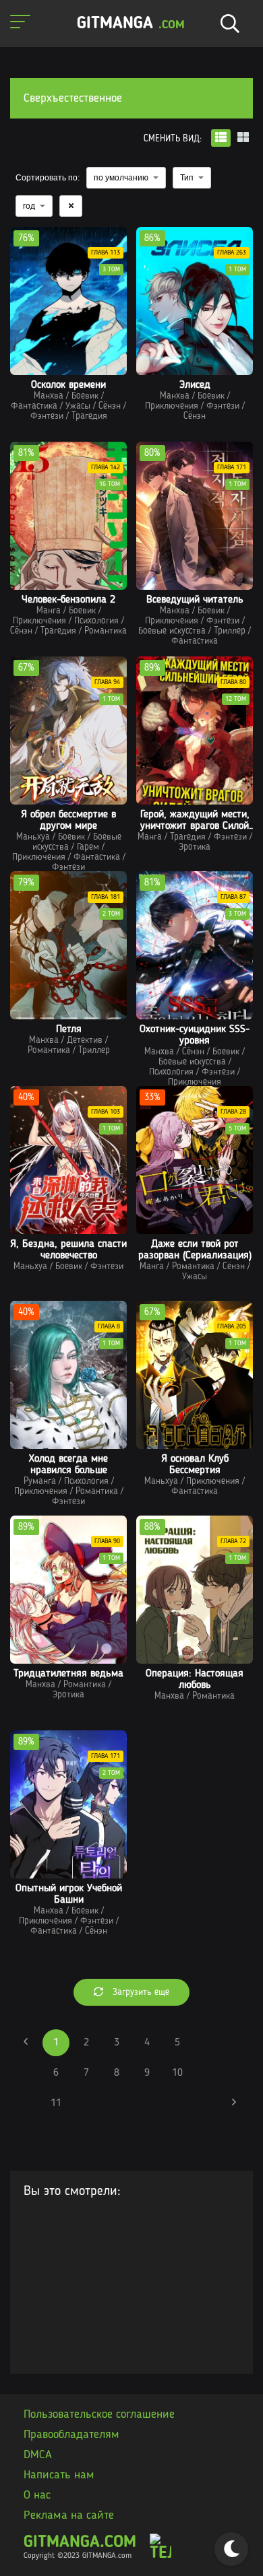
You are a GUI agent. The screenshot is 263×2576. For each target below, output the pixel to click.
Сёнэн (110, 406)
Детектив (85, 1040)
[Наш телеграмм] (160, 2548)
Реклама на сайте (69, 2515)
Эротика (195, 847)
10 (177, 2073)
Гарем (88, 847)
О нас (37, 2495)
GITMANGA (131, 24)
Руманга (40, 1481)
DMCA (38, 2455)
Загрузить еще (140, 1992)
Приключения (172, 406)
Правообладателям (71, 2435)
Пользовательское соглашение (99, 2414)
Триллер (230, 631)
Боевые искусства (172, 631)
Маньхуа (33, 837)
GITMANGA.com (80, 2543)
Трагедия (89, 416)
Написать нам (59, 2475)
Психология (96, 621)
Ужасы (78, 406)
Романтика (106, 631)
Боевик (85, 396)
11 (56, 2103)
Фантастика (34, 406)
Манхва (49, 396)
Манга (49, 611)
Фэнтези (47, 416)
